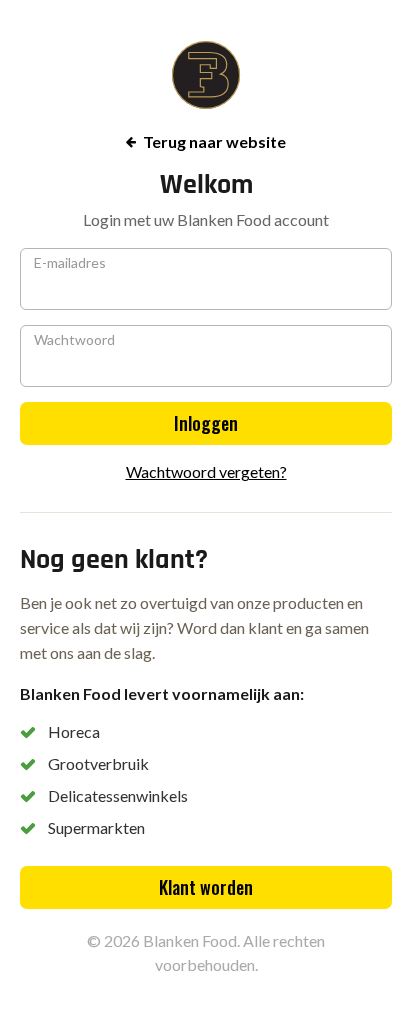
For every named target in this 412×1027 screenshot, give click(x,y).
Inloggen (206, 423)
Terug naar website (214, 141)
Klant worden (206, 887)
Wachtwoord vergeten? (206, 471)
